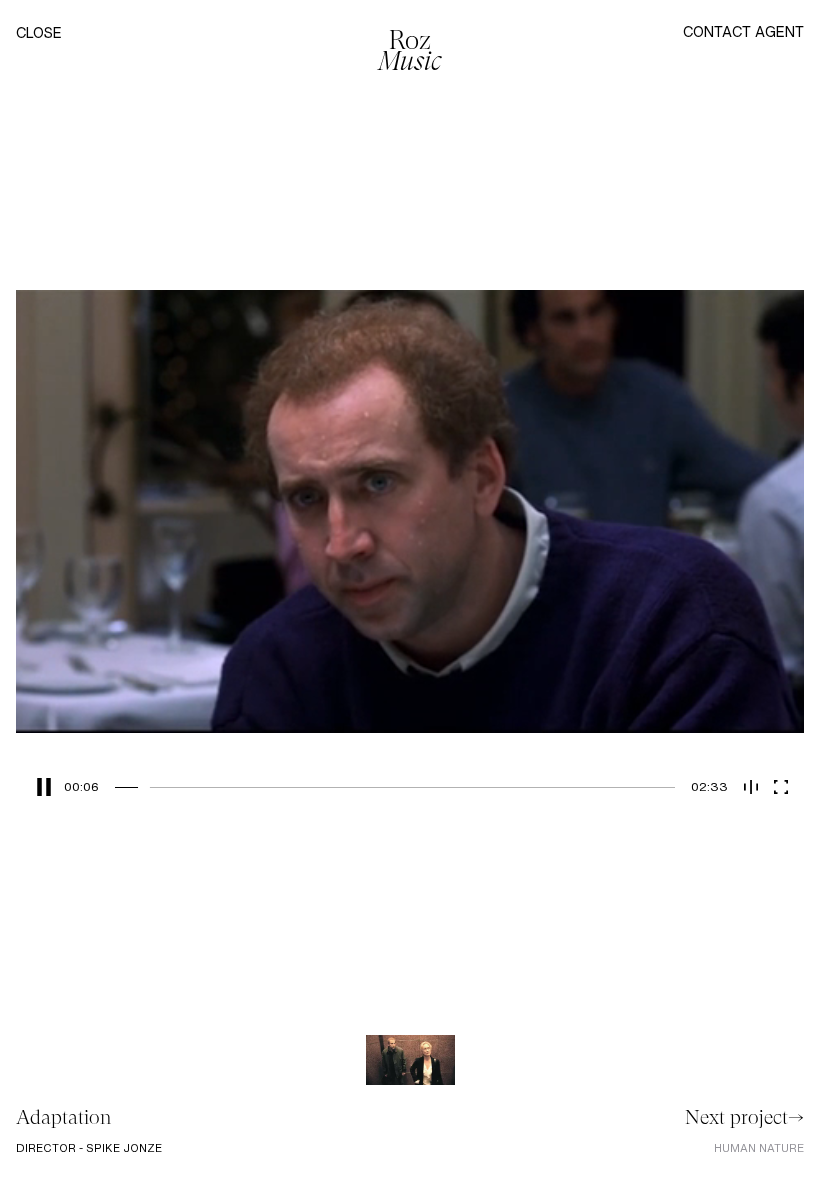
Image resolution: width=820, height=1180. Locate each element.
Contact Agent (743, 31)
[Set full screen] (781, 787)
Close (39, 33)
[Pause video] (40, 787)
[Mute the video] (751, 787)
